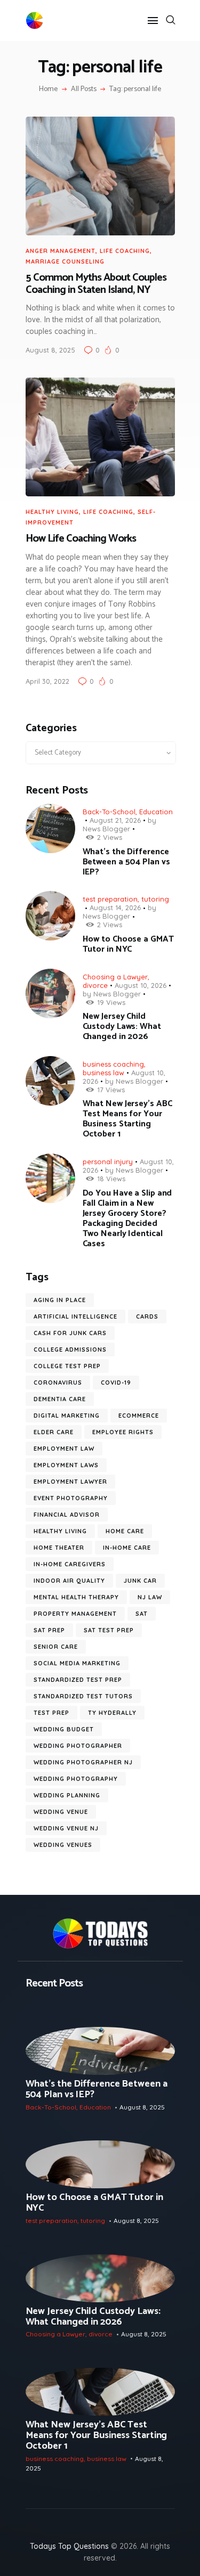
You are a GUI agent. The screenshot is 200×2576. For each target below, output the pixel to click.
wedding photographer (78, 1746)
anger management (61, 251)
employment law (64, 1449)
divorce (95, 985)
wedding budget (64, 1729)
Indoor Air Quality (69, 1581)
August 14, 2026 (115, 907)
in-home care (127, 1548)
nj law (150, 1597)
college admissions (70, 1350)
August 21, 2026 (115, 820)
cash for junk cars (70, 1333)
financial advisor (67, 1515)
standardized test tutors (83, 1696)
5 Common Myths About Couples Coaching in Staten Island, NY (96, 284)
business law (103, 1073)
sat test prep (109, 1630)
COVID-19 (116, 1383)
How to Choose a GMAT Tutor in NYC (128, 944)
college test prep (67, 1366)
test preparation (110, 899)
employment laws (66, 1465)
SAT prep (49, 1630)
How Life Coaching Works (81, 539)
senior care (56, 1647)
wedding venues (63, 1845)
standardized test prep (78, 1680)
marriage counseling (65, 261)
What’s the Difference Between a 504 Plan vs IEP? (126, 862)
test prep (51, 1713)
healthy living (60, 1531)
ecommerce (139, 1416)
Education (156, 812)
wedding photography (76, 1779)
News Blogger (106, 829)
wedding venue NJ (66, 1828)
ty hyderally (112, 1713)
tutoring (155, 899)
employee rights (123, 1432)
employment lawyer (70, 1482)
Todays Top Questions (69, 2546)
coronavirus (58, 1383)
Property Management (75, 1614)
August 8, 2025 (50, 350)
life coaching (125, 251)
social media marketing (77, 1663)
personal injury (108, 1162)
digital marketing (67, 1416)
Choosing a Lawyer (115, 977)
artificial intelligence (75, 1316)
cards (147, 1316)
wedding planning (67, 1795)
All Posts (84, 89)
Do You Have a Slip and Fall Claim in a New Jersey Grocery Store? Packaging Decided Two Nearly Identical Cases (127, 1219)
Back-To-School (109, 812)
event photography (71, 1498)
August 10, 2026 (141, 985)
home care (125, 1531)
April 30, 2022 (47, 681)
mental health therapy (76, 1597)
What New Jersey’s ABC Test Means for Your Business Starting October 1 (127, 1119)
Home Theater (59, 1548)
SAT (142, 1614)
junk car (140, 1581)
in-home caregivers (70, 1564)
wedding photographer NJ (83, 1762)
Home (48, 89)
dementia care (60, 1399)
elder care (54, 1432)
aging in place (60, 1300)
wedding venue (61, 1812)
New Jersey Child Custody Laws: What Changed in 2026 (122, 1027)
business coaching (113, 1064)
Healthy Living (52, 512)
